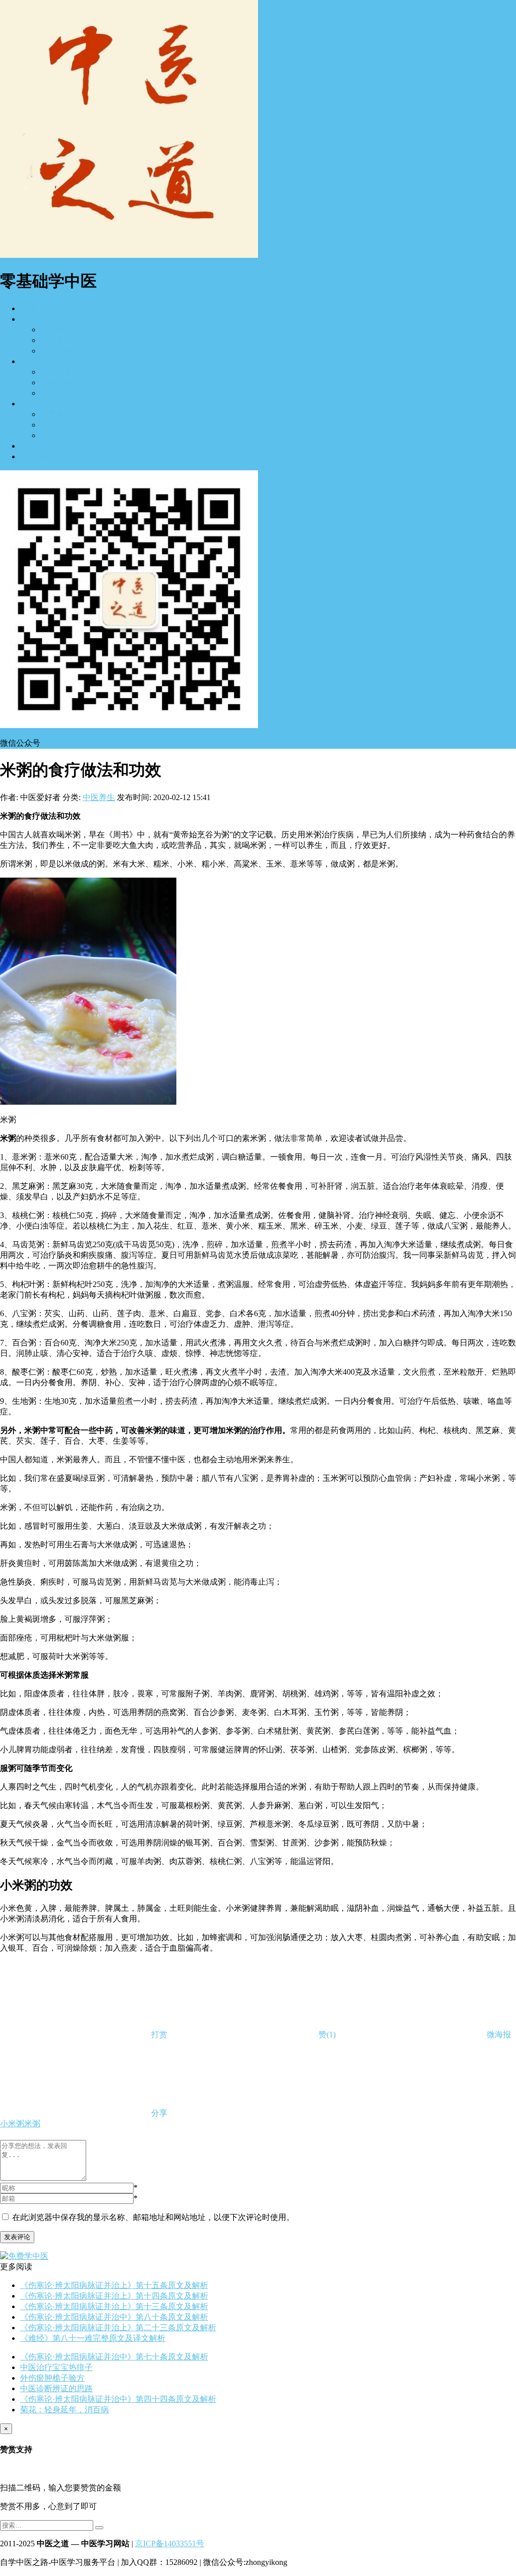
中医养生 (36, 404)
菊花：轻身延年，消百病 (64, 2410)
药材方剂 (56, 382)
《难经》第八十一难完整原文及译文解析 (93, 2338)
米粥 (32, 2124)
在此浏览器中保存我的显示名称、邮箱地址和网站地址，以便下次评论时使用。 (153, 2217)
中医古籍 (36, 446)
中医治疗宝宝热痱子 (56, 2367)
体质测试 (56, 414)
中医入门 (36, 319)
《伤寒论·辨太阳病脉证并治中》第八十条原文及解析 (114, 2317)
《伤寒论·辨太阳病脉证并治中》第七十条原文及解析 (114, 2357)
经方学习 (56, 330)
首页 (28, 308)
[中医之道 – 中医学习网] (129, 255)
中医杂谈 (36, 456)
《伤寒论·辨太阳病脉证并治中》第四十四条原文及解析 (118, 2399)
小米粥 (12, 2124)
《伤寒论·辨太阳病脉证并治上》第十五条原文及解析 (114, 2285)
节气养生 (56, 435)
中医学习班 (60, 340)
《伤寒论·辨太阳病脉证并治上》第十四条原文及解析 (114, 2296)
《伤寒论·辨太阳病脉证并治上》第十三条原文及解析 (114, 2306)
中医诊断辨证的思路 (56, 2388)
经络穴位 (56, 393)
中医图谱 (56, 351)
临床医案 (56, 372)
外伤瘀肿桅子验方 (52, 2378)
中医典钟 (56, 425)
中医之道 (36, 361)
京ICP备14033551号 (170, 2544)
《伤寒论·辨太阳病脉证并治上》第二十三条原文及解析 (118, 2328)
